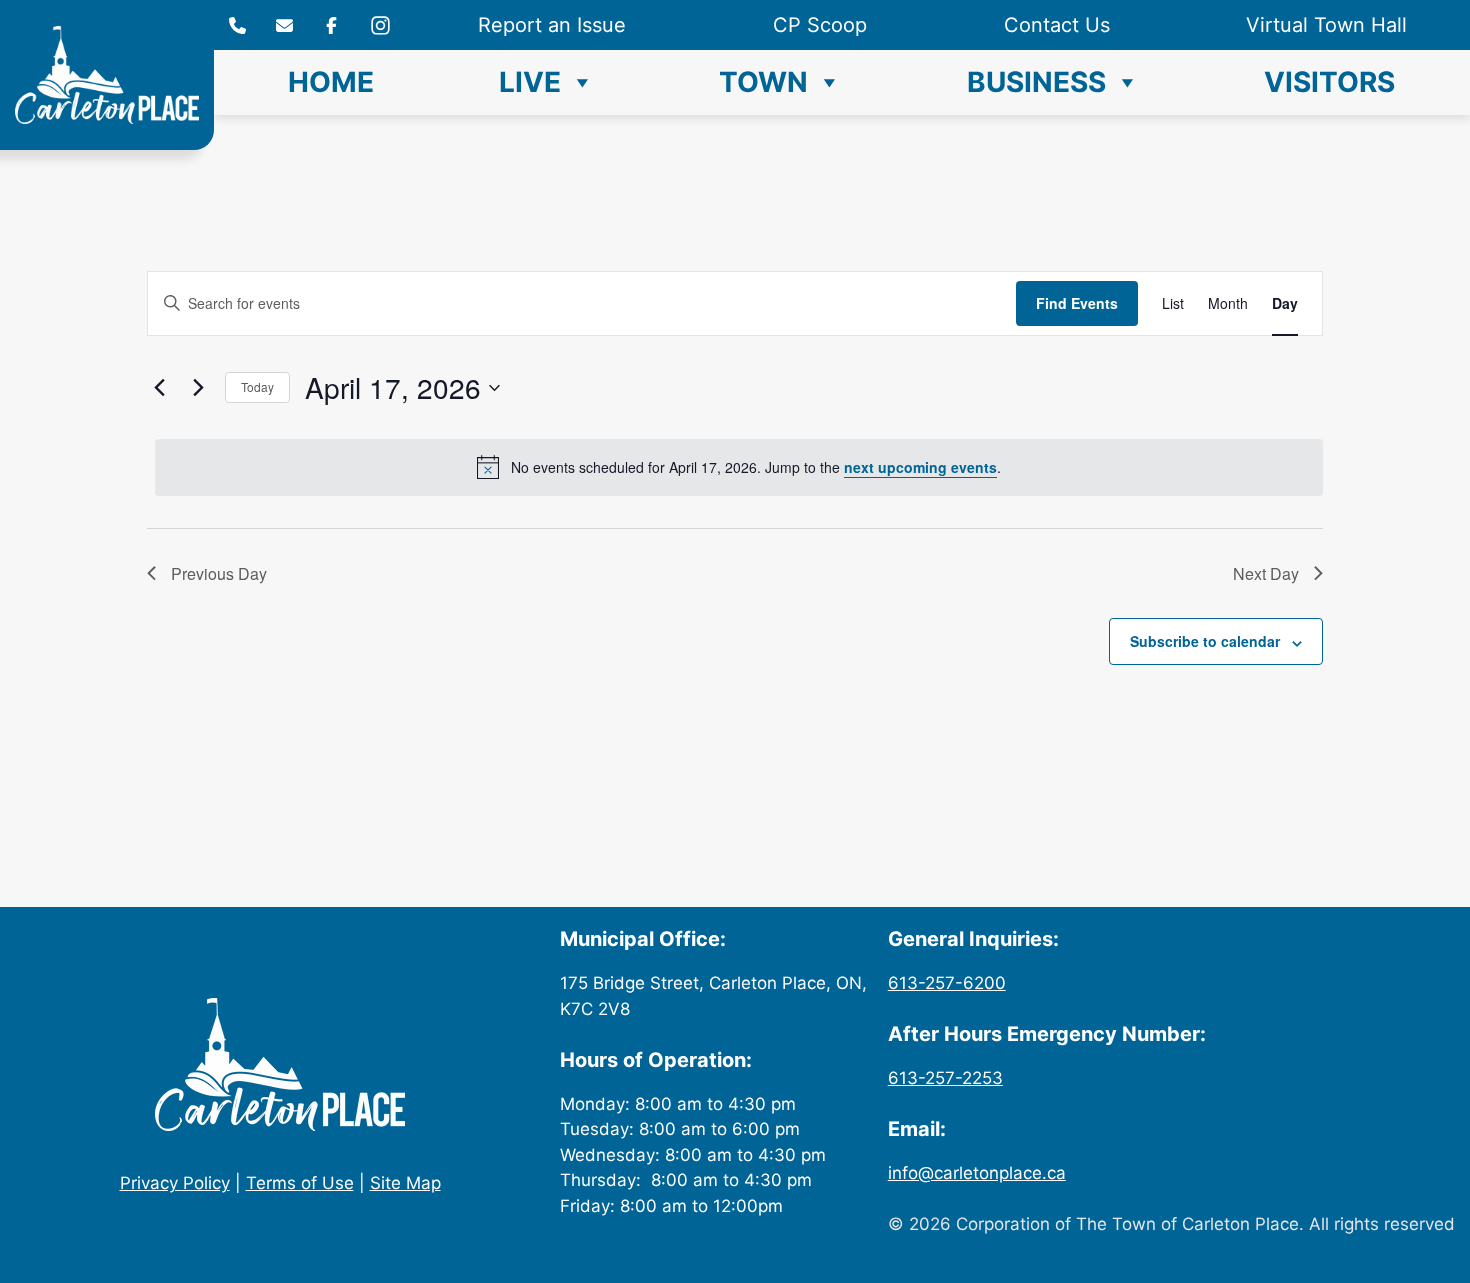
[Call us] (237, 25)
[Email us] (284, 25)
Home (331, 82)
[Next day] (198, 388)
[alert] (739, 467)
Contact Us (1057, 25)
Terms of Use (300, 1183)
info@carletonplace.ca (977, 1173)
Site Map (405, 1183)
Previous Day (219, 573)
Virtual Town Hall (1326, 25)
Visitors (1329, 82)
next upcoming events (920, 467)
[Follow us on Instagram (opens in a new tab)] (331, 25)
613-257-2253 (945, 1078)
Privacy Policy (175, 1183)
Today (257, 386)
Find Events (1077, 303)
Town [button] (763, 82)
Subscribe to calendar (1205, 641)
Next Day (1266, 573)
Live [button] (530, 82)
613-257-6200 (947, 983)
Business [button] (1036, 82)
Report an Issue (552, 25)
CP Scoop (820, 25)
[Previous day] (159, 388)
